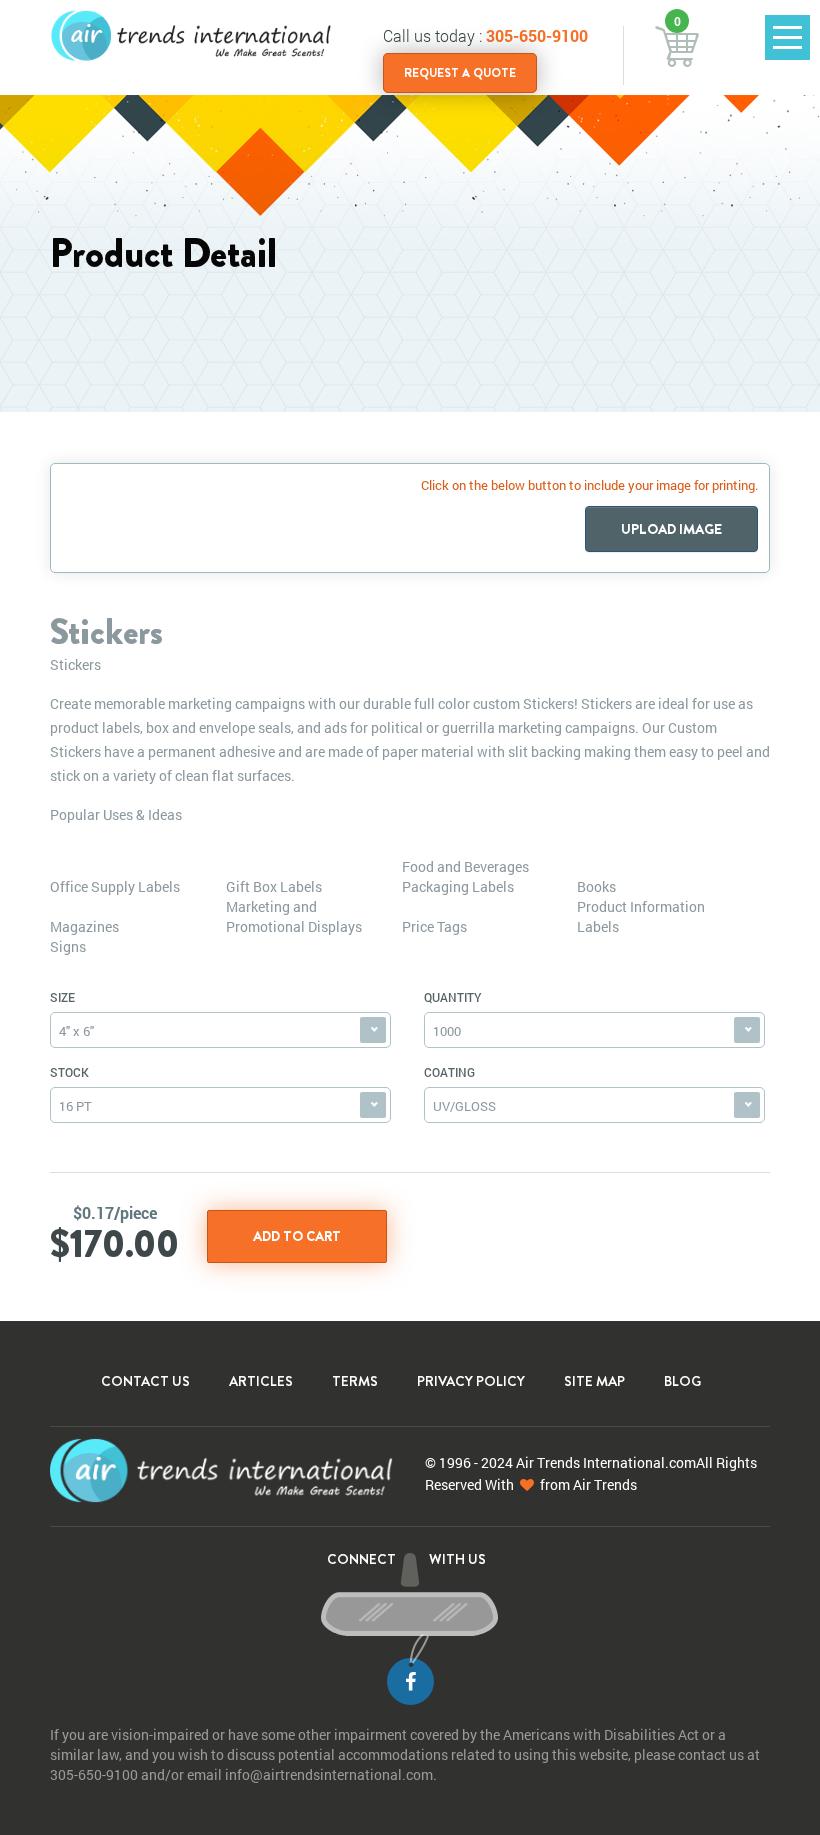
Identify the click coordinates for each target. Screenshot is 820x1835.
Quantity (452, 997)
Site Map (594, 1381)
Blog (682, 1381)
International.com (639, 1462)
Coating (449, 1072)
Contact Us (145, 1381)
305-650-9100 (537, 35)
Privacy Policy (471, 1381)
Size (62, 997)
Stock (69, 1072)
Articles (261, 1381)
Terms (355, 1381)
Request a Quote (460, 73)
